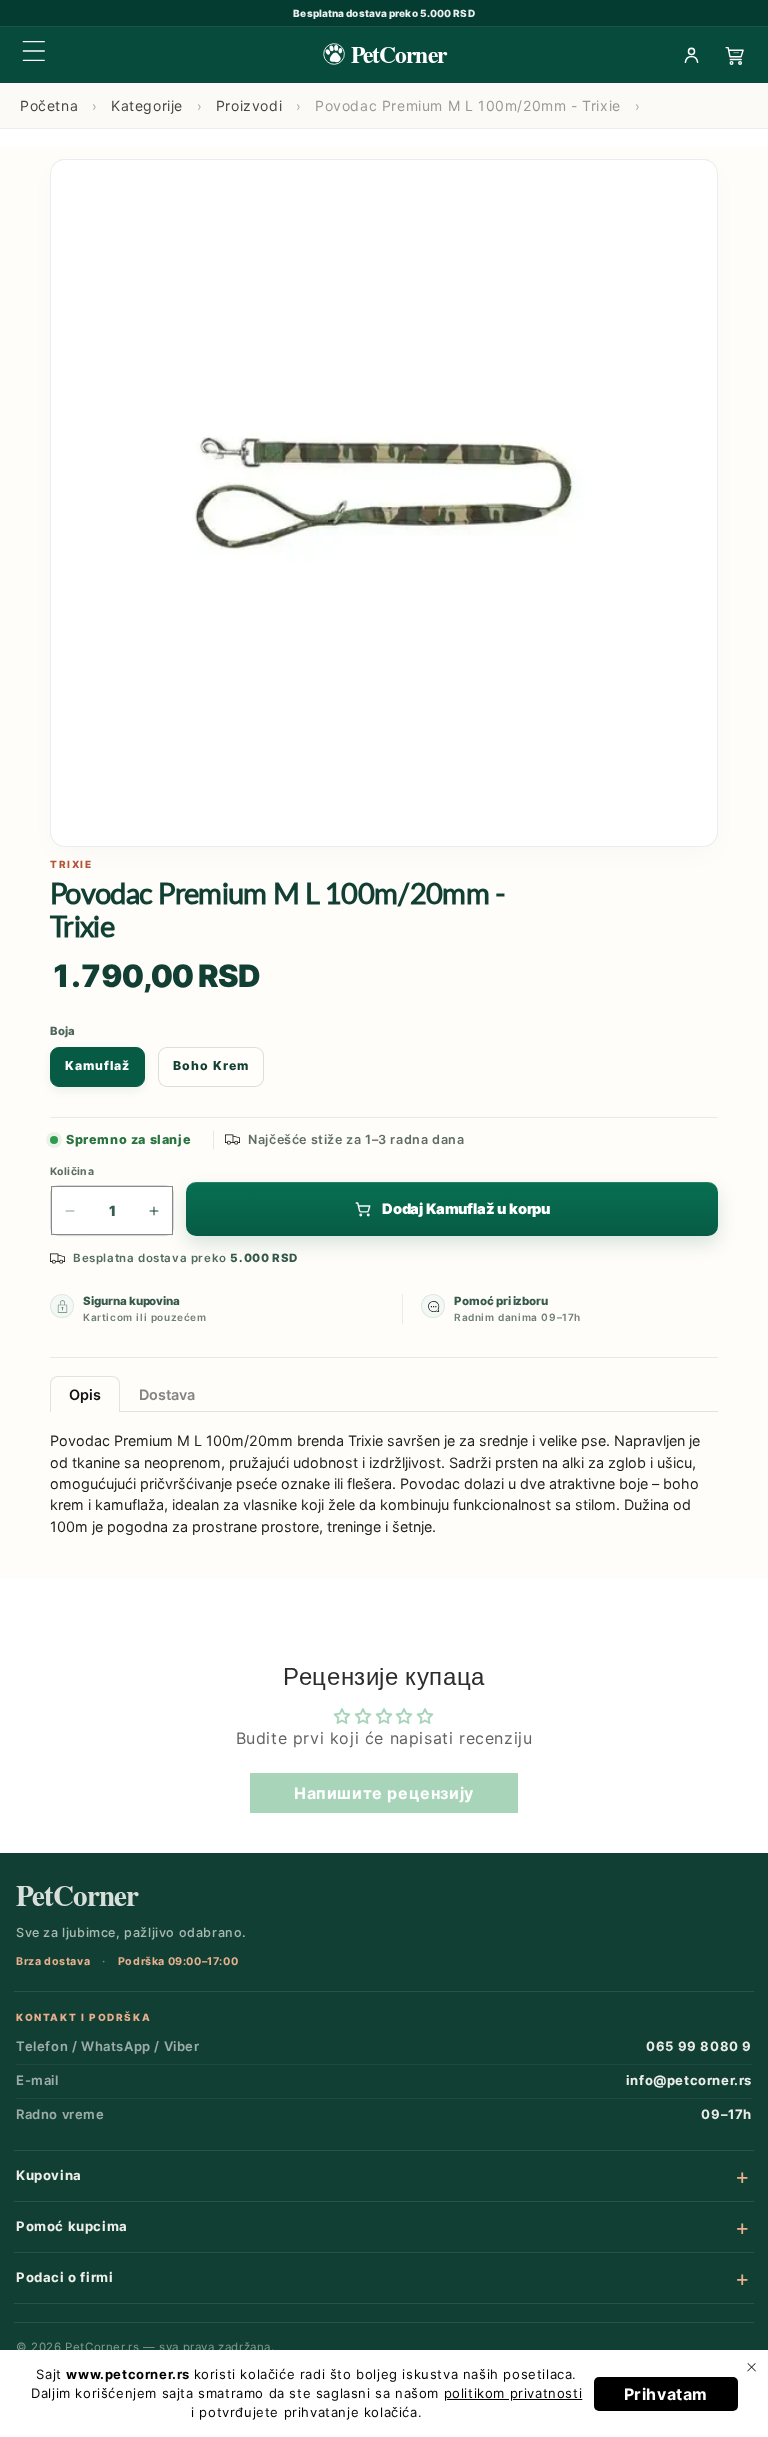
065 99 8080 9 (699, 2046)
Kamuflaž (97, 1065)
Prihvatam (666, 2394)
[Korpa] (735, 55)
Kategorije (147, 105)
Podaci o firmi (64, 2277)
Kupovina (49, 2175)
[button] (34, 51)
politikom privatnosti (513, 2393)
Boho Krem (211, 1065)
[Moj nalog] (691, 55)
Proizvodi (249, 105)
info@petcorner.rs (689, 2080)
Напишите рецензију (384, 1793)
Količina (72, 1171)
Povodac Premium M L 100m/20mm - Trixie (468, 105)
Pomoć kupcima (72, 2226)
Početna (49, 105)
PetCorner (77, 1895)
